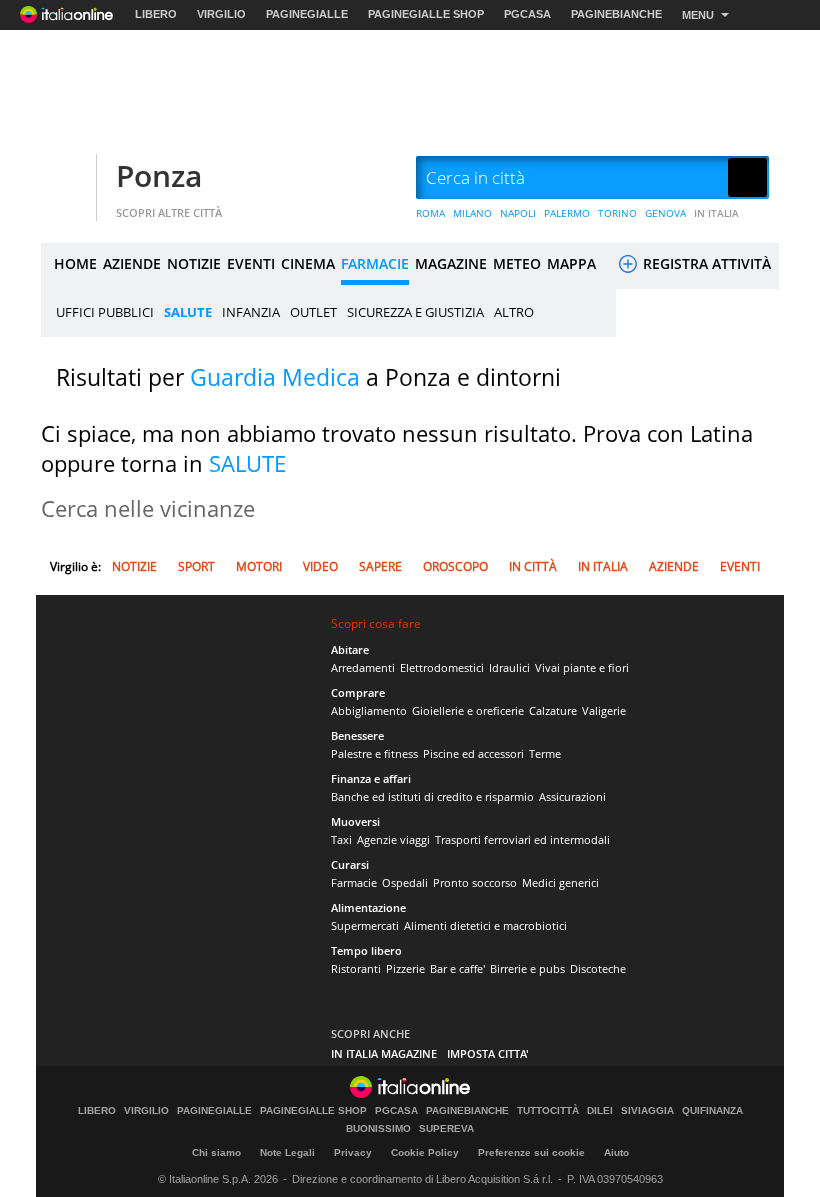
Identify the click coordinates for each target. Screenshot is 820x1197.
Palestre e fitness (374, 753)
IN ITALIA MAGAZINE (384, 1053)
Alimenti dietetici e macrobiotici (485, 925)
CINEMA (308, 263)
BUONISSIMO (378, 1129)
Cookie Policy (425, 1152)
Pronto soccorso (475, 882)
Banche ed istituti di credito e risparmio (432, 796)
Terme (545, 753)
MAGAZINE (451, 263)
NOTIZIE (194, 263)
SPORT (196, 566)
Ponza (159, 175)
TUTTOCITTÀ (548, 1111)
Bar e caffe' (457, 968)
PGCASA (527, 14)
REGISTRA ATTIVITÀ (705, 263)
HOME (75, 263)
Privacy (353, 1152)
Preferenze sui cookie (531, 1152)
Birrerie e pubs (527, 968)
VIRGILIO (221, 14)
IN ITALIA (716, 213)
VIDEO (320, 566)
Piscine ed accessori (473, 753)
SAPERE (380, 566)
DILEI (600, 1111)
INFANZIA (251, 312)
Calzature (553, 710)
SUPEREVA (446, 1129)
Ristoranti (356, 968)
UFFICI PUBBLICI (105, 312)
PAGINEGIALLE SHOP (426, 14)
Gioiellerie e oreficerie (468, 710)
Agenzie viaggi (393, 839)
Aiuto (616, 1152)
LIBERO (156, 14)
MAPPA (571, 263)
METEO (517, 263)
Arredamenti (363, 667)
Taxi (341, 839)
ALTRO (514, 312)
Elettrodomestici (442, 667)
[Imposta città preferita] (66, 178)
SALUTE (188, 312)
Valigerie (604, 710)
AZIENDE (132, 263)
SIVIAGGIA (647, 1111)
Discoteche (598, 968)
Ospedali (405, 882)
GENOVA (665, 213)
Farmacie (354, 882)
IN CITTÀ (533, 566)
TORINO (617, 213)
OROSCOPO (455, 566)
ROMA (430, 213)
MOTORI (259, 566)
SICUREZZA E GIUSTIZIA (415, 312)
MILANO (472, 213)
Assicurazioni (572, 796)
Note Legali (287, 1152)
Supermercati (365, 925)
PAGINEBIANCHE (616, 14)
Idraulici (509, 667)
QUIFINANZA (712, 1111)
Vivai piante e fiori (582, 667)
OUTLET (313, 312)
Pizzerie (405, 968)
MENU (698, 15)
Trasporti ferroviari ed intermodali (522, 839)
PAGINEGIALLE (307, 14)
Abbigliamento (369, 710)
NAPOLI (518, 213)
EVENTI (251, 263)
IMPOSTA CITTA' (488, 1053)
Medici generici (560, 882)
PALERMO (567, 213)
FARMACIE (375, 263)
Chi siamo (216, 1152)
